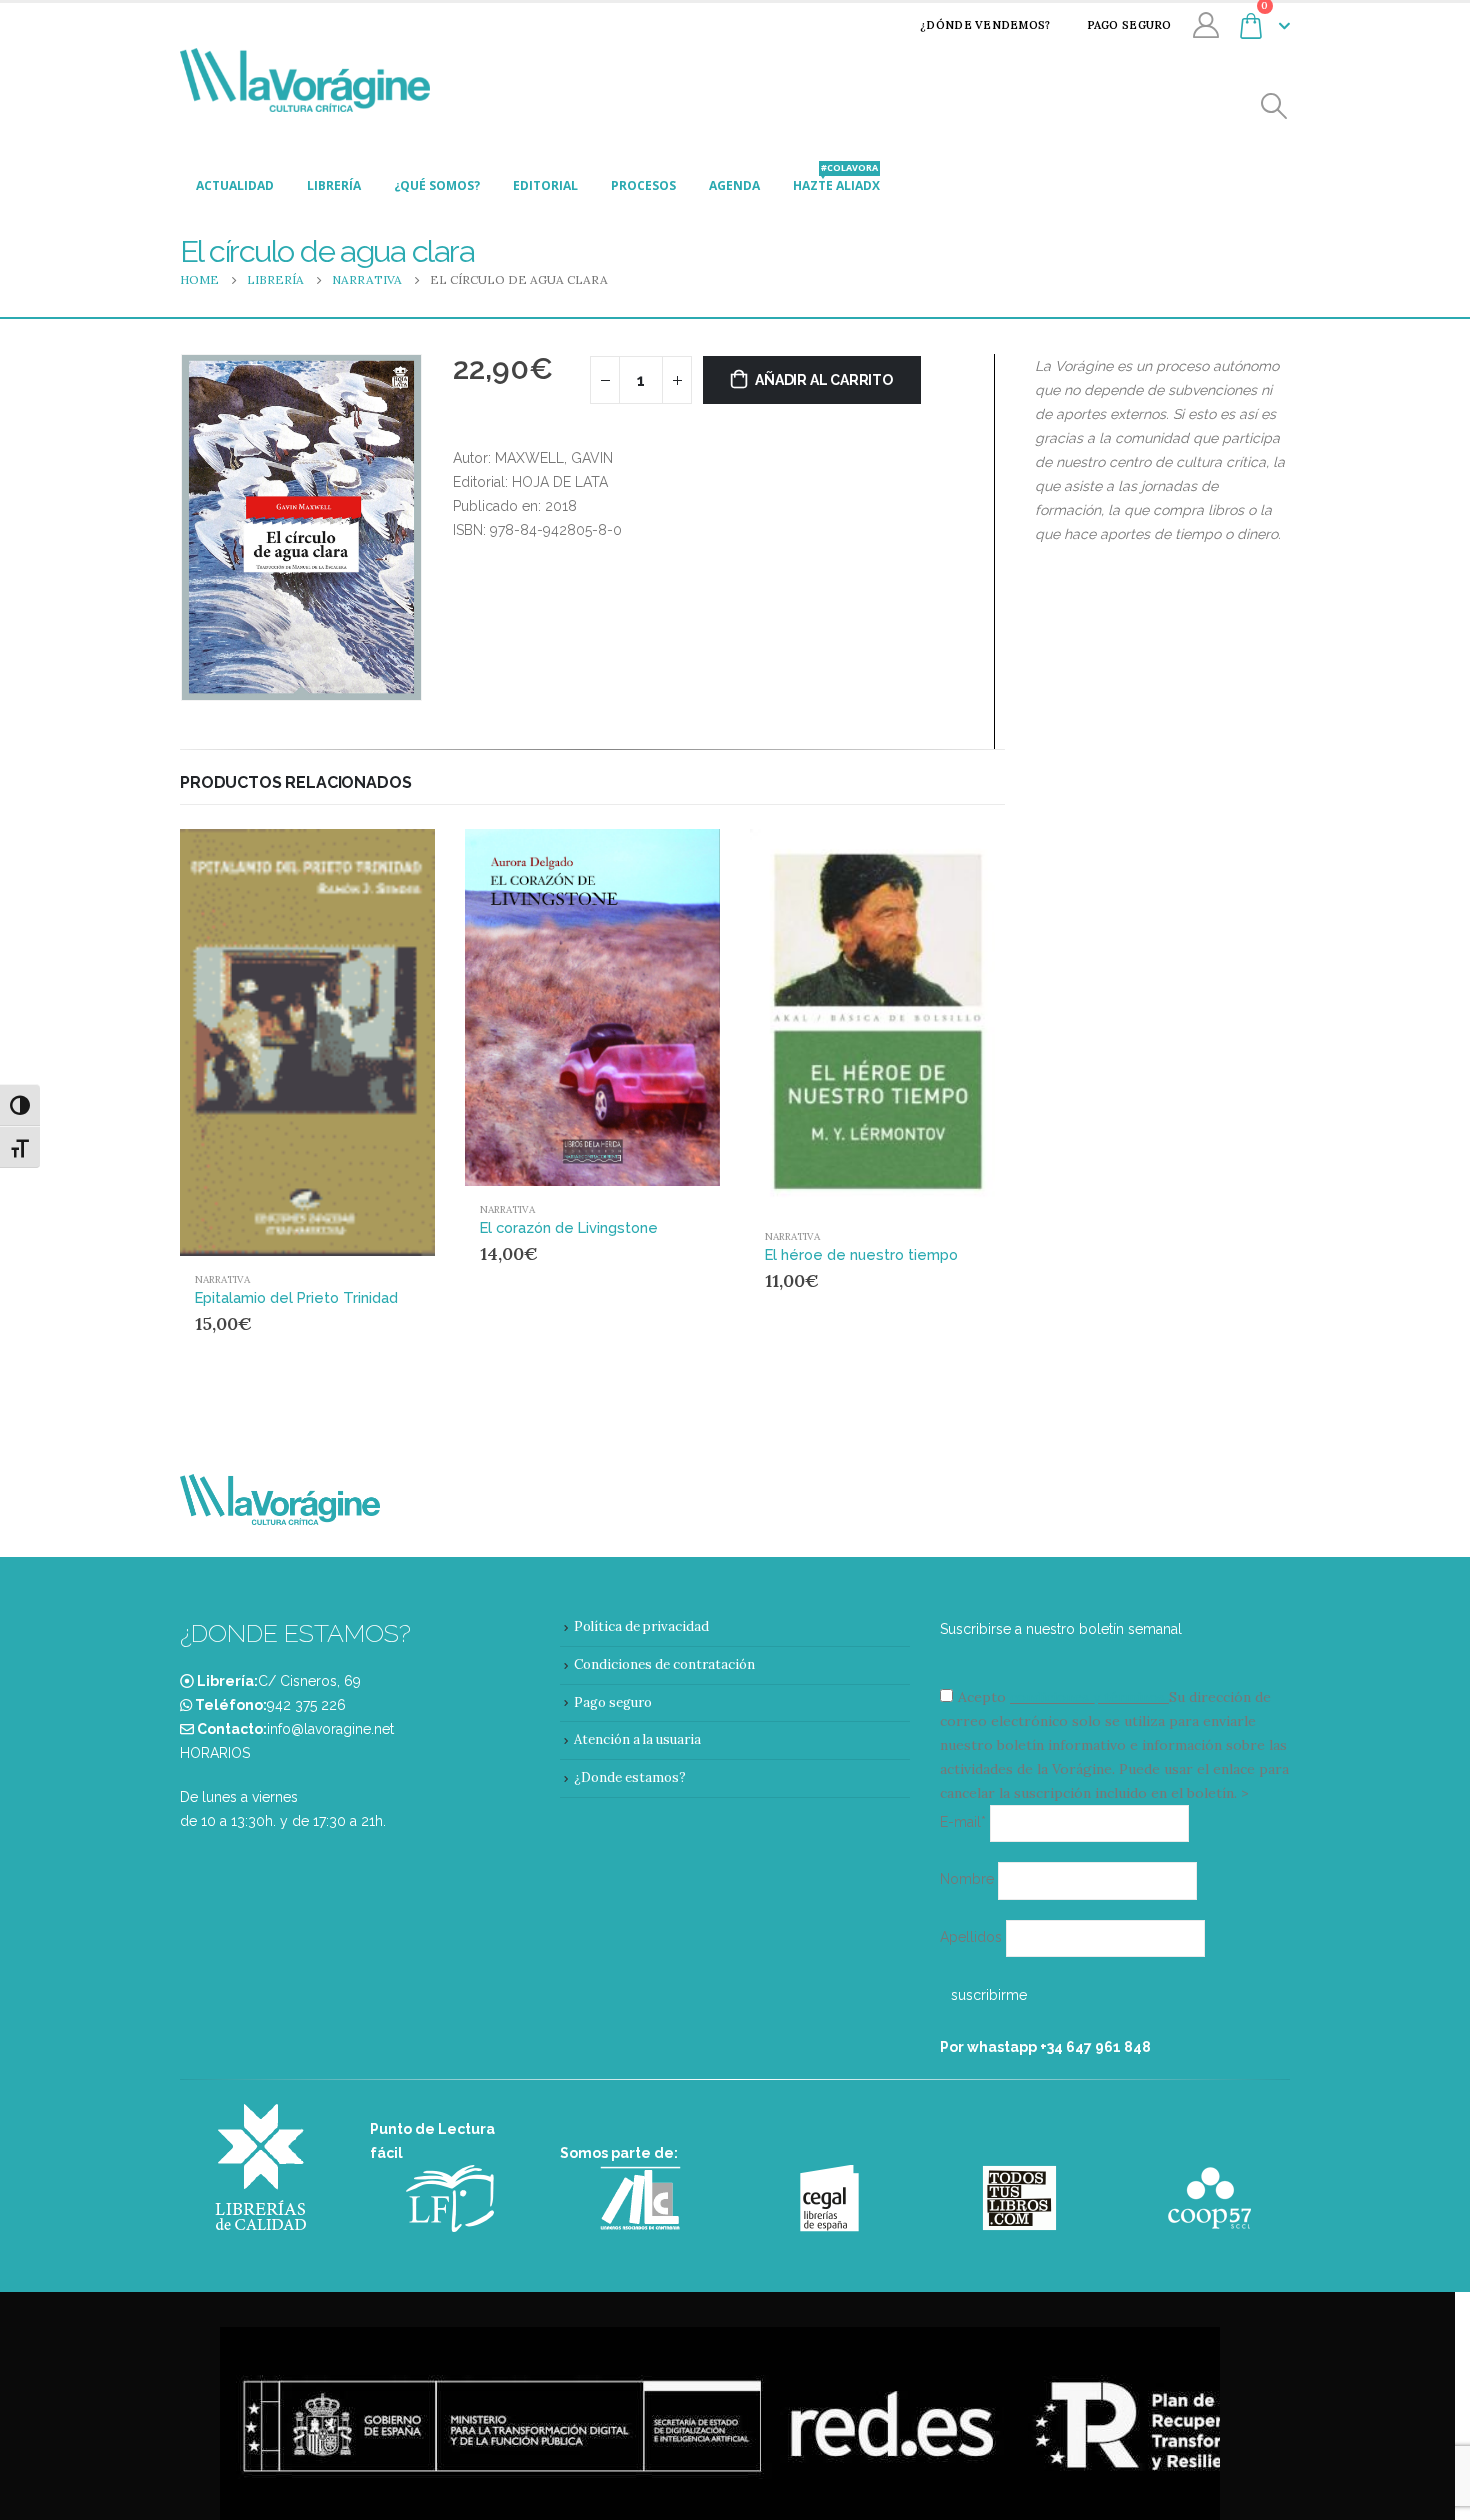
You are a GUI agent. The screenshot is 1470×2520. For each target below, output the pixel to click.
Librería (334, 185)
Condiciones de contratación (664, 1664)
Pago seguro (1129, 25)
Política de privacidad (641, 1626)
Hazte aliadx (836, 180)
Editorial (545, 185)
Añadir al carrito (823, 380)
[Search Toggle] (1274, 106)
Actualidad (235, 185)
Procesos (643, 185)
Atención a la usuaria (637, 1739)
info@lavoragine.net (330, 1729)
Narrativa (222, 1279)
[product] (307, 1042)
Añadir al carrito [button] (382, 862)
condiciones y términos (1087, 1697)
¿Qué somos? (437, 185)
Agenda (734, 185)
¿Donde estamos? (630, 1777)
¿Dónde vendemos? (985, 25)
